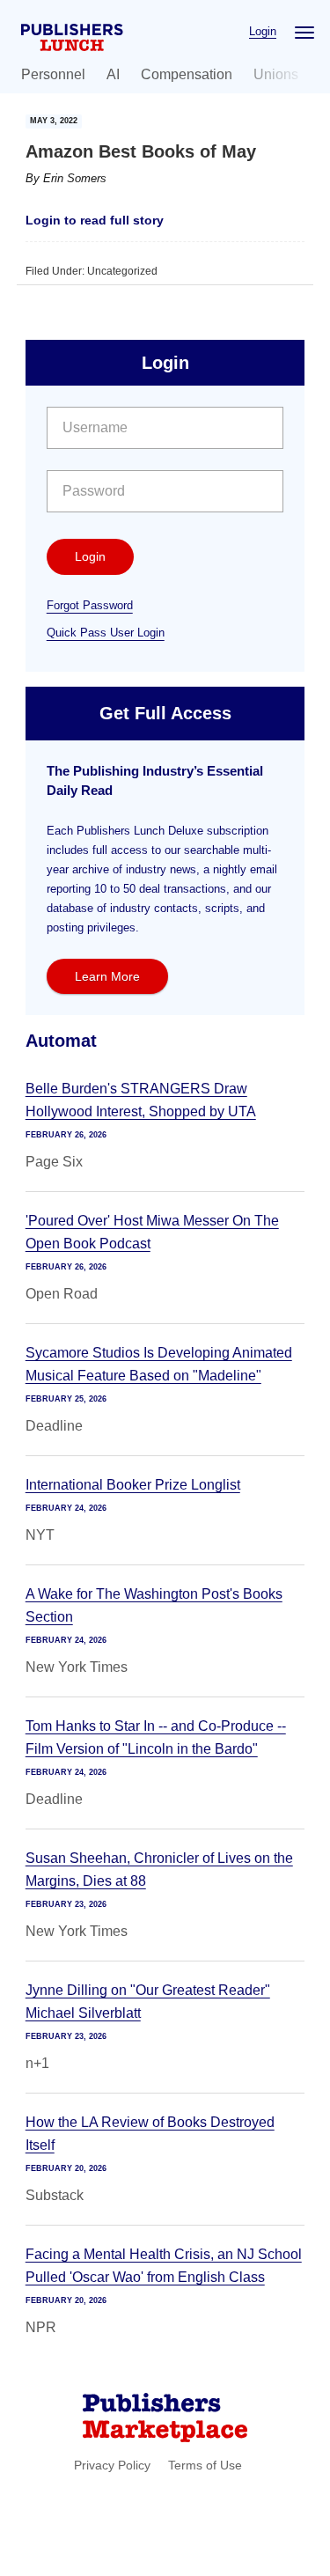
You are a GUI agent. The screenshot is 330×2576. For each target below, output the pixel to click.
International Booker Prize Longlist (133, 1485)
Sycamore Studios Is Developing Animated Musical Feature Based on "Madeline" (159, 1364)
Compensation (187, 74)
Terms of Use (205, 2465)
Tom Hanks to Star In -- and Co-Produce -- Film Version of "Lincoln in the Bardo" (156, 1737)
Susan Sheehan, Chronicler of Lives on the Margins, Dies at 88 (159, 1869)
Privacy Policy (112, 2465)
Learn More (107, 976)
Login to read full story (95, 220)
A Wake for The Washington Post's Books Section (154, 1605)
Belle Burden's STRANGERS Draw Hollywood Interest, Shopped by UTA (141, 1100)
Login (263, 31)
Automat (61, 1041)
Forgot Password (90, 605)
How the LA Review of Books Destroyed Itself (150, 2134)
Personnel (53, 74)
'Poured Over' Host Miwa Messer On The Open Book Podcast (152, 1232)
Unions (276, 74)
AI (113, 74)
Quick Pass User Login (106, 633)
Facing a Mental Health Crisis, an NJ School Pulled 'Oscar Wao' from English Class (164, 2266)
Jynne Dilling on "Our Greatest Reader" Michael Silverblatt (148, 2002)
